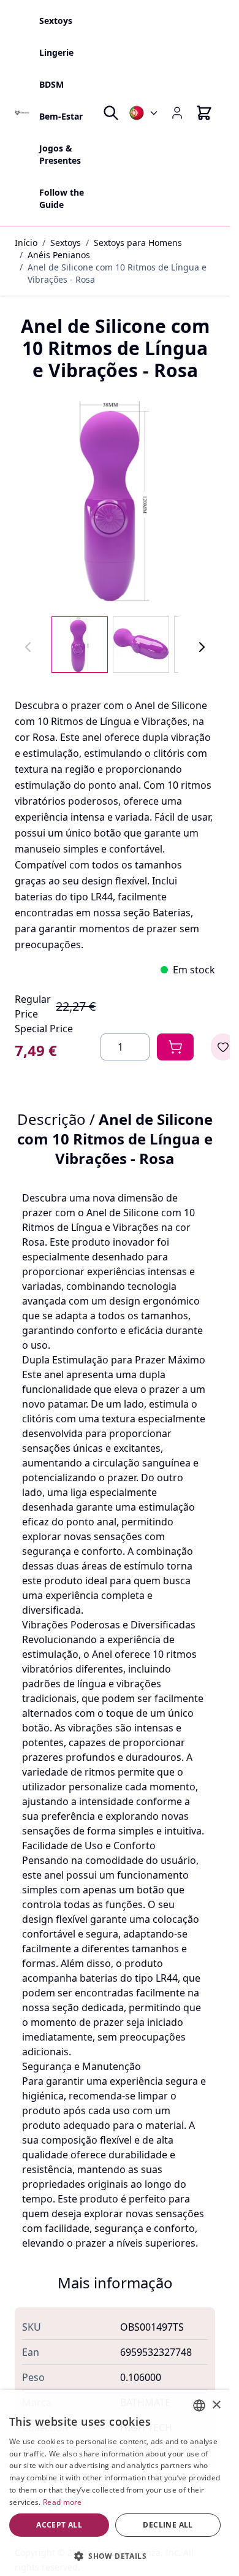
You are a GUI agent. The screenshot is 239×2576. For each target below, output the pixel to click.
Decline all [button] (168, 2525)
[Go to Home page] (22, 113)
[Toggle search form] (111, 113)
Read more (63, 2502)
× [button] (216, 2405)
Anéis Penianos (59, 255)
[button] (115, 2556)
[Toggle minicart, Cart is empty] (204, 113)
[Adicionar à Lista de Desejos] (223, 1047)
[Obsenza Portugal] (144, 113)
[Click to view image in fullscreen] (115, 501)
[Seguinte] (202, 647)
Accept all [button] (59, 2525)
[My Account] (177, 113)
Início (26, 243)
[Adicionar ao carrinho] (175, 1047)
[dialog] (115, 2483)
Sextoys (66, 243)
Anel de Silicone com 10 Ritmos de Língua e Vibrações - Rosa (117, 273)
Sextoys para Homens (138, 243)
